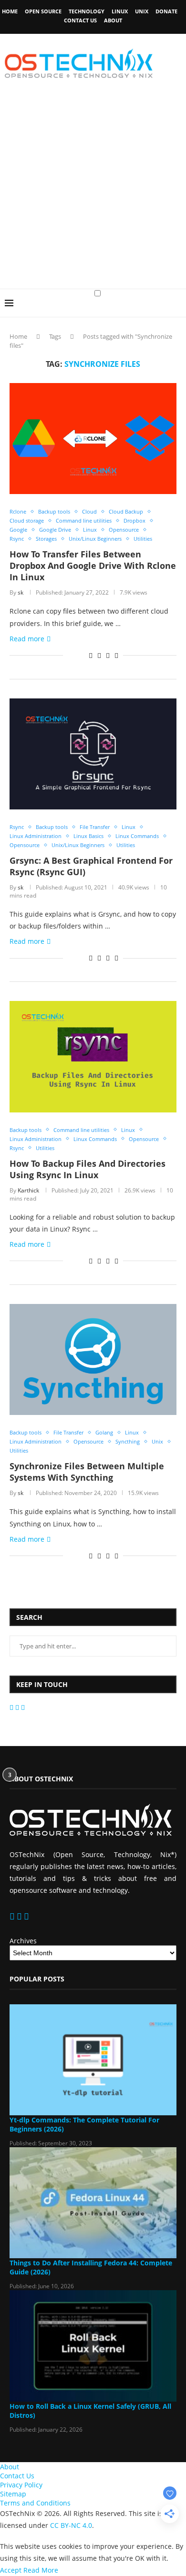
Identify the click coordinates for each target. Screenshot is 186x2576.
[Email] (12, 1707)
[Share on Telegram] (108, 655)
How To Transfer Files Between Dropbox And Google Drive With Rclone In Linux (93, 566)
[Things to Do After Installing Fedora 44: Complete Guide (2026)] (93, 2203)
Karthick (28, 1190)
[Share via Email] (116, 655)
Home (10, 11)
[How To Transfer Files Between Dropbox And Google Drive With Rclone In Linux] (93, 439)
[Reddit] (18, 1707)
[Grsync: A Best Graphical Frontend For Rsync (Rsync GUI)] (93, 754)
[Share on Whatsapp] (99, 655)
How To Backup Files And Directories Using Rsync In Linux (88, 1169)
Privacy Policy (21, 2485)
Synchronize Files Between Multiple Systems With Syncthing (87, 1472)
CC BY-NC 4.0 (71, 2525)
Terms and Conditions (35, 2503)
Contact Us (80, 20)
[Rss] (23, 1707)
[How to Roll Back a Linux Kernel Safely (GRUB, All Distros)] (93, 2346)
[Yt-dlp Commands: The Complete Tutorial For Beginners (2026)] (93, 2060)
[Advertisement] (93, 191)
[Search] (176, 312)
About (113, 20)
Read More (41, 2570)
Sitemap (13, 2494)
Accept (11, 2570)
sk (21, 592)
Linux (120, 11)
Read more (27, 639)
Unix (142, 11)
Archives (23, 1941)
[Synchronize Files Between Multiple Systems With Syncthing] (93, 1359)
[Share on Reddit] (91, 655)
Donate (166, 11)
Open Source (43, 11)
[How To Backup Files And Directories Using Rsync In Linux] (93, 1056)
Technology (87, 11)
